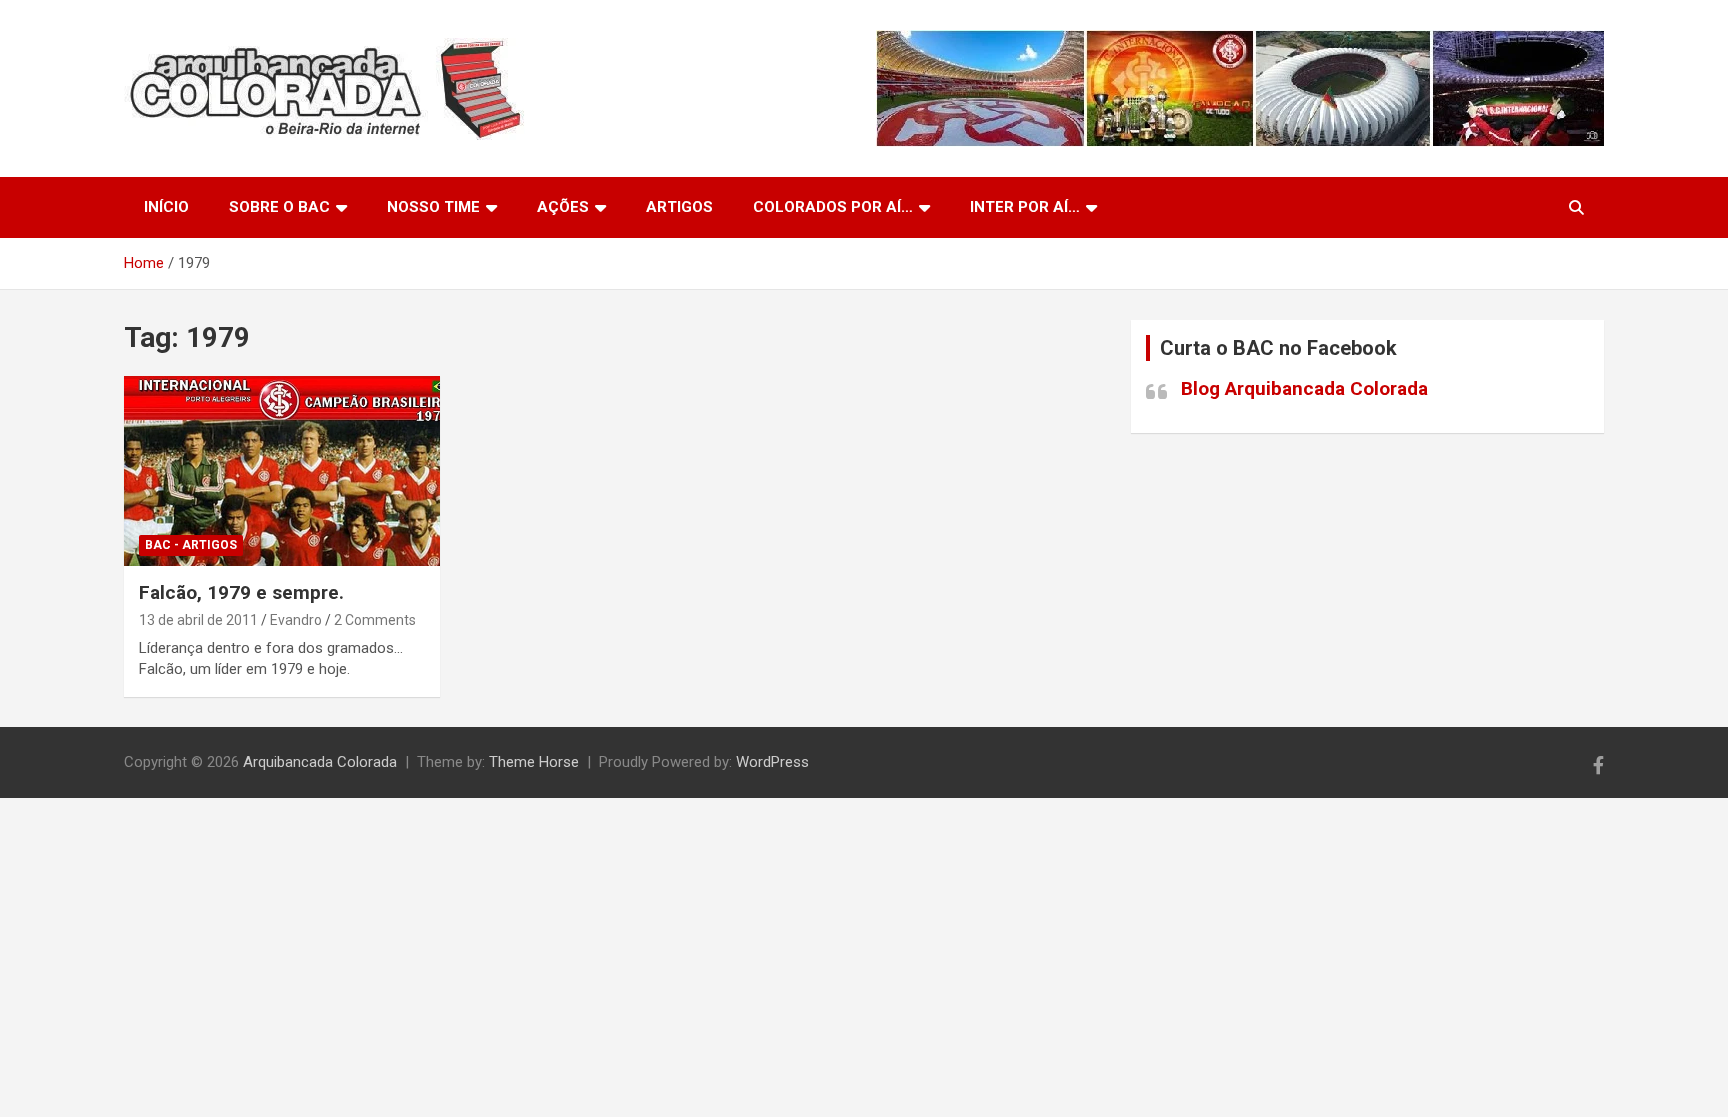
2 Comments (375, 620)
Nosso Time (433, 207)
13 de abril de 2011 (198, 620)
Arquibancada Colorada (320, 762)
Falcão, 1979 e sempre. (241, 592)
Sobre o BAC (279, 207)
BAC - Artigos (191, 545)
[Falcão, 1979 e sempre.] (282, 471)
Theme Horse (534, 762)
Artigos (679, 207)
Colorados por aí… (833, 207)
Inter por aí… (1025, 207)
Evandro (296, 620)
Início (166, 207)
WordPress (772, 762)
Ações (563, 207)
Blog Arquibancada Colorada (1304, 388)
